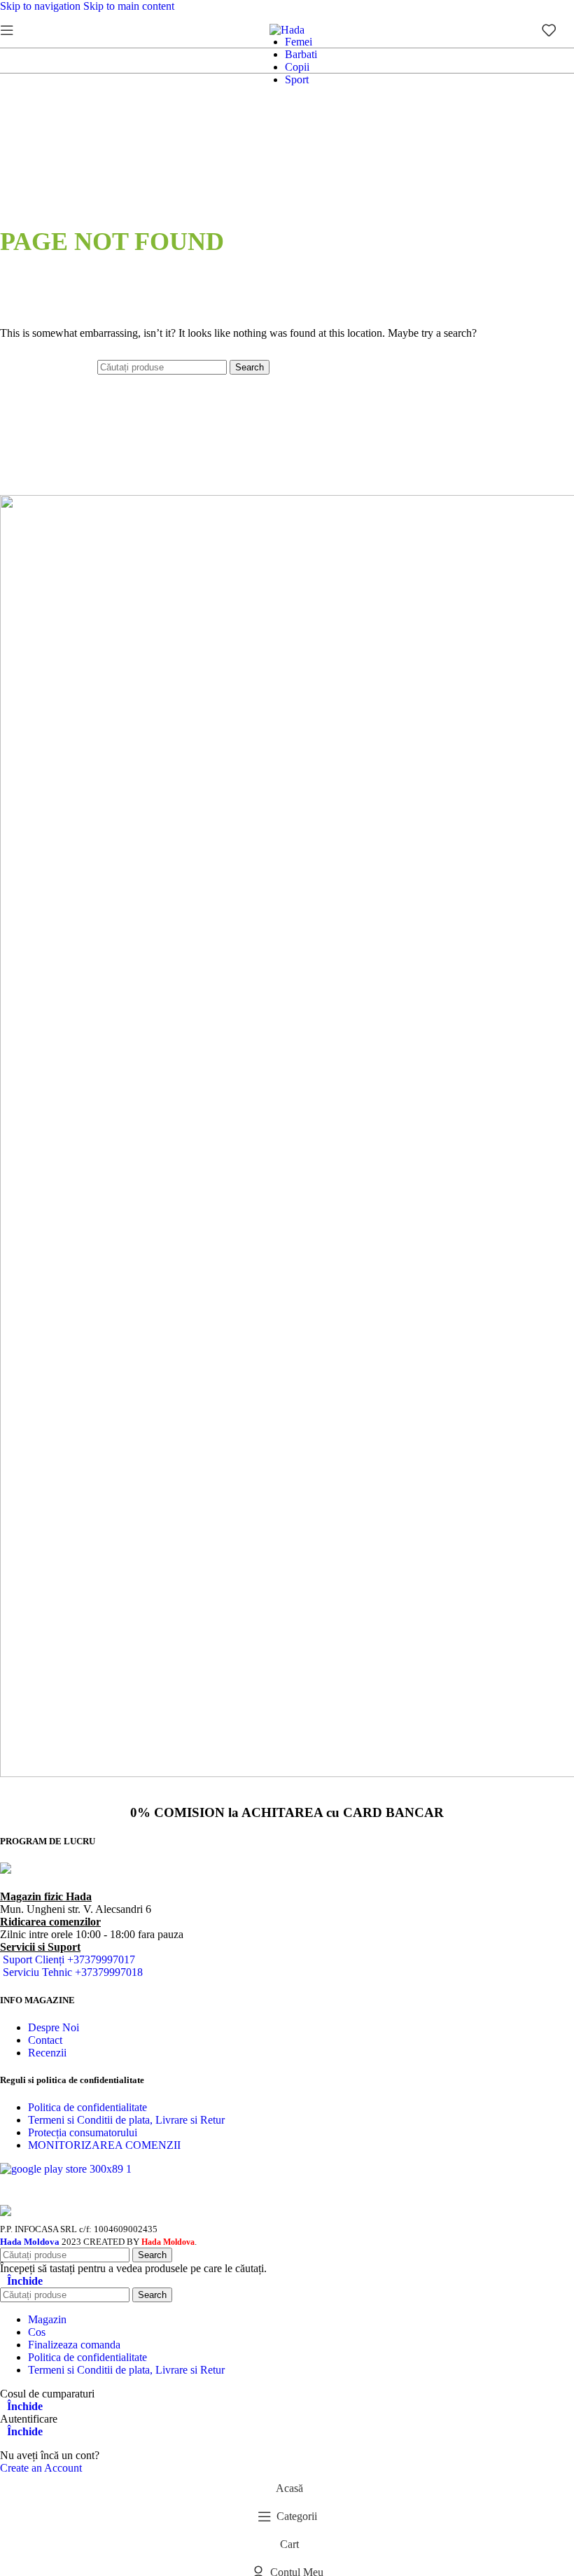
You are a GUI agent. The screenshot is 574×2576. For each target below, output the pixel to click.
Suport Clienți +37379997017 (69, 1959)
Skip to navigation (42, 6)
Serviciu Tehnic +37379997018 (73, 1972)
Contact (45, 2040)
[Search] (28, 30)
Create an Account (41, 2468)
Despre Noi (54, 2027)
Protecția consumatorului (83, 2132)
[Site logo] (287, 30)
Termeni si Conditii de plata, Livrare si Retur (126, 2120)
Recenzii (47, 2053)
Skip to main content (129, 6)
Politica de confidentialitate (87, 2107)
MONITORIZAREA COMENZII (104, 2145)
